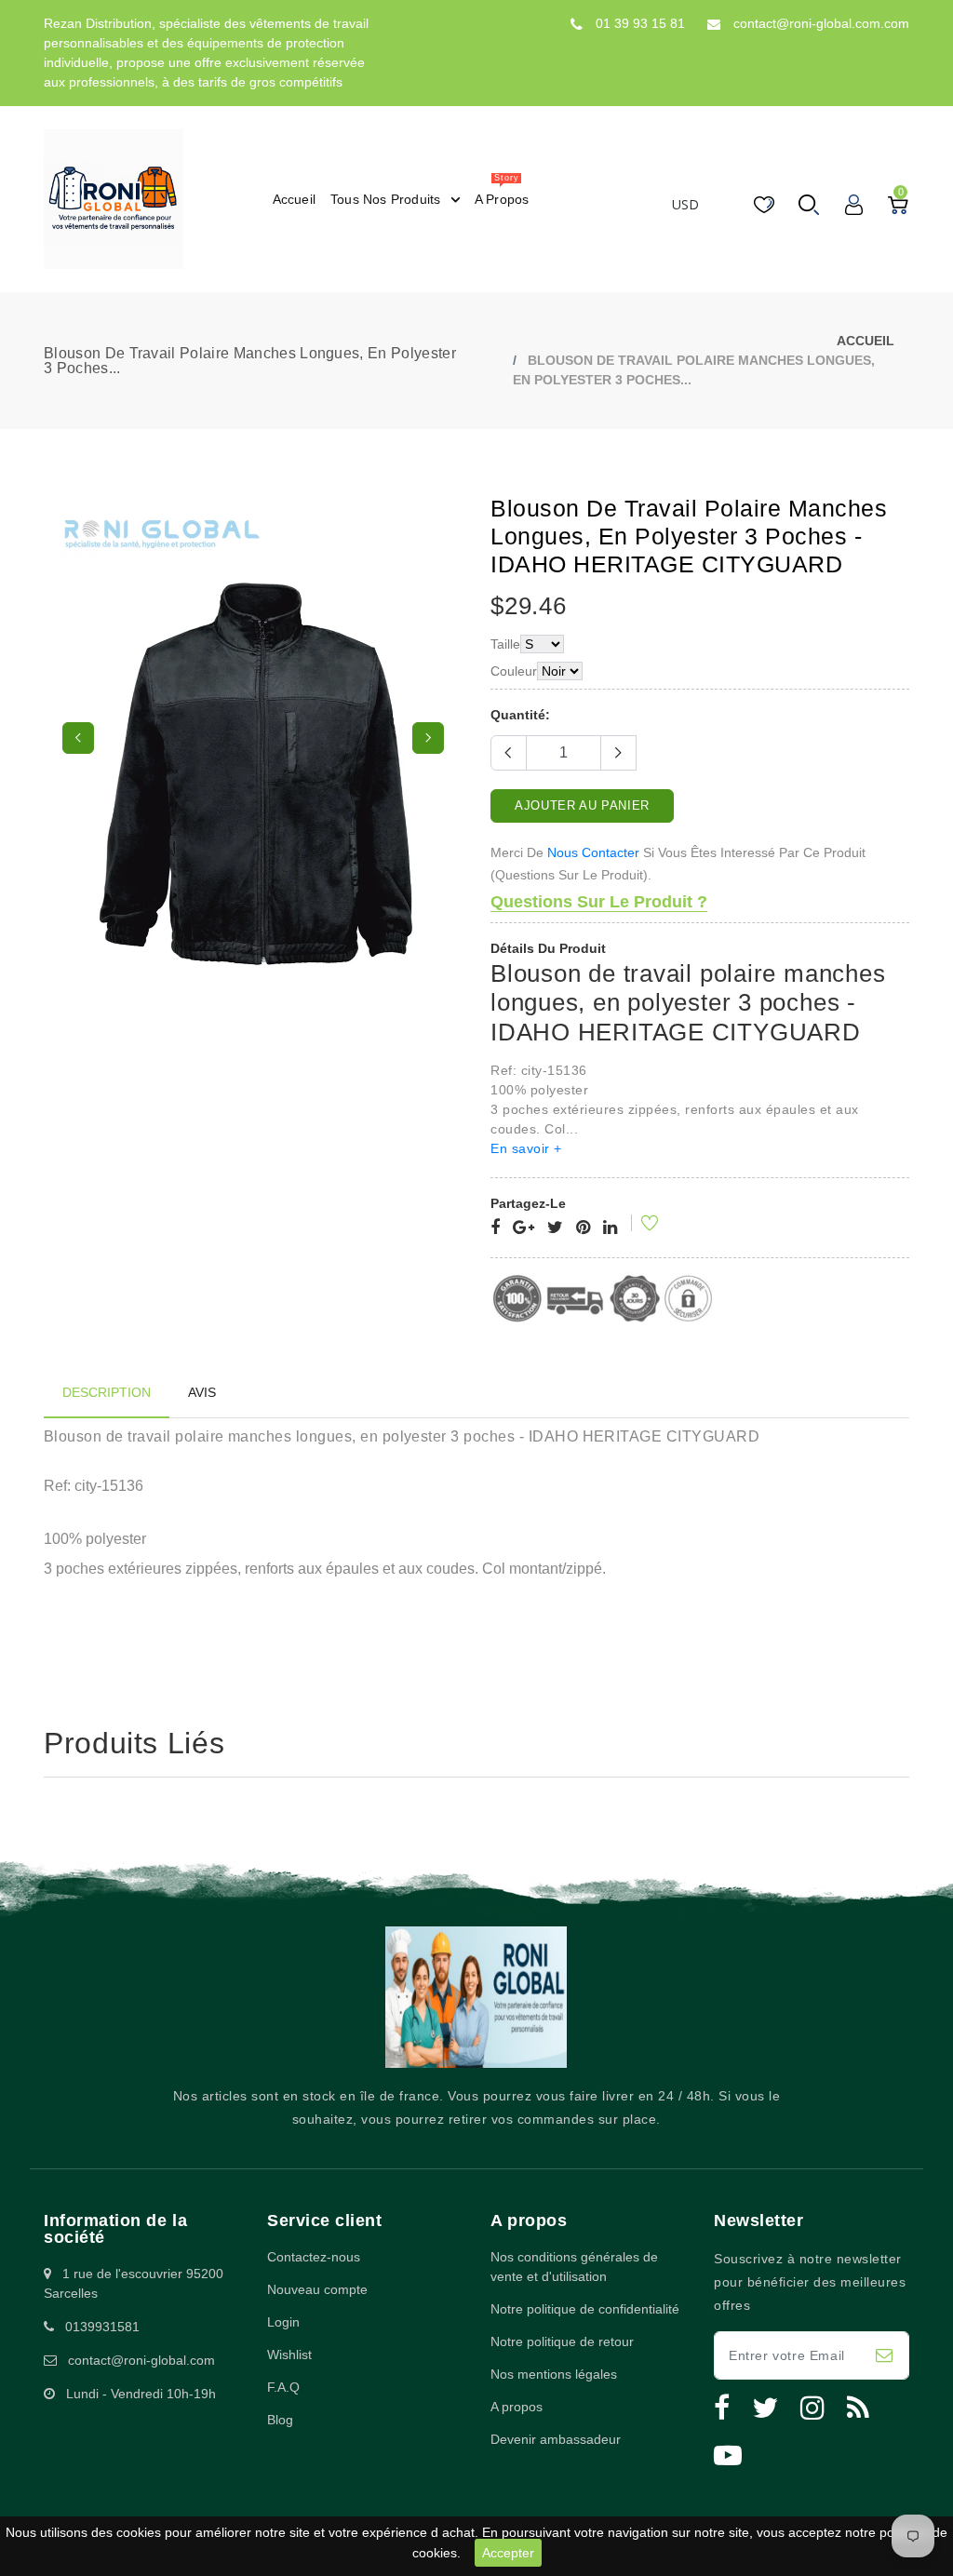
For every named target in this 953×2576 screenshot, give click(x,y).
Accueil (866, 341)
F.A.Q (283, 2387)
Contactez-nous (314, 2257)
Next (428, 738)
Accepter (508, 2553)
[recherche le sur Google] (523, 1228)
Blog (280, 2420)
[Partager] (495, 1228)
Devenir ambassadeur (556, 2439)
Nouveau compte (317, 2289)
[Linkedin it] (610, 1228)
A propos (517, 2407)
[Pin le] (583, 1228)
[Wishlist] (638, 1226)
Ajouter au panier (582, 805)
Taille (505, 644)
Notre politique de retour (562, 2341)
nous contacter (593, 852)
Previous (78, 738)
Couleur (514, 671)
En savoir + (526, 1148)
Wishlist (289, 2355)
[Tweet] (555, 1228)
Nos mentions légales (554, 2374)
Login (283, 2322)
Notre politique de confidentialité (585, 2309)
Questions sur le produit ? (599, 902)
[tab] (107, 1393)
